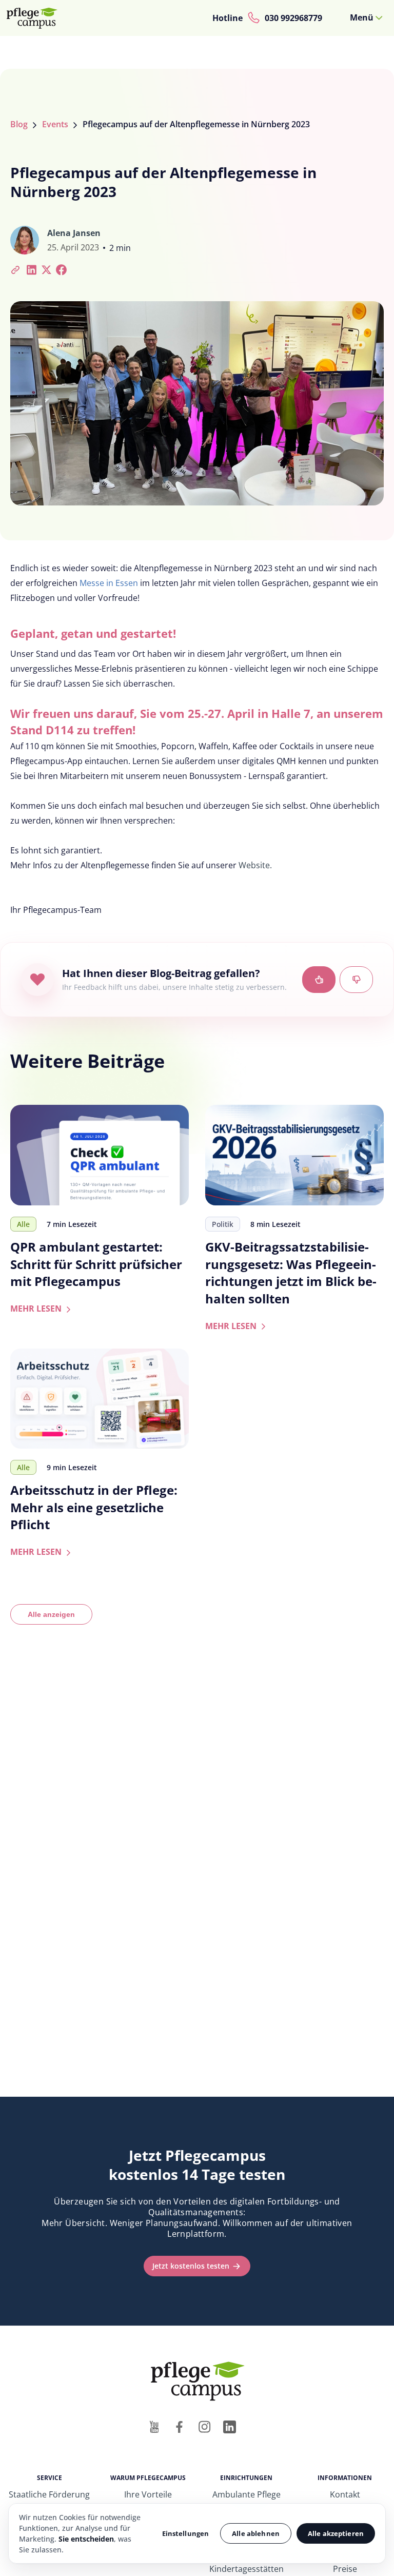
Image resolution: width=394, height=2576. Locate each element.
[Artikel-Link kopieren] (16, 269)
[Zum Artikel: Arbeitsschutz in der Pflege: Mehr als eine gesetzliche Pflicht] (100, 1399)
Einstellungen (186, 2533)
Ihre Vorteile (148, 2494)
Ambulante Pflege (247, 2494)
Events (55, 124)
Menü (362, 17)
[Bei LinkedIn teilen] (32, 269)
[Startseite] (36, 18)
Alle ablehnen (256, 2533)
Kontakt (345, 2494)
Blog (19, 124)
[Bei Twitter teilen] (46, 269)
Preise (345, 2569)
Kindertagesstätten (247, 2569)
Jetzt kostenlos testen (191, 2266)
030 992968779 (293, 18)
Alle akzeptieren (336, 2533)
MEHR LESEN (42, 1309)
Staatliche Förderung (49, 2494)
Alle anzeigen (51, 1614)
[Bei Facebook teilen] (61, 269)
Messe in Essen (109, 583)
